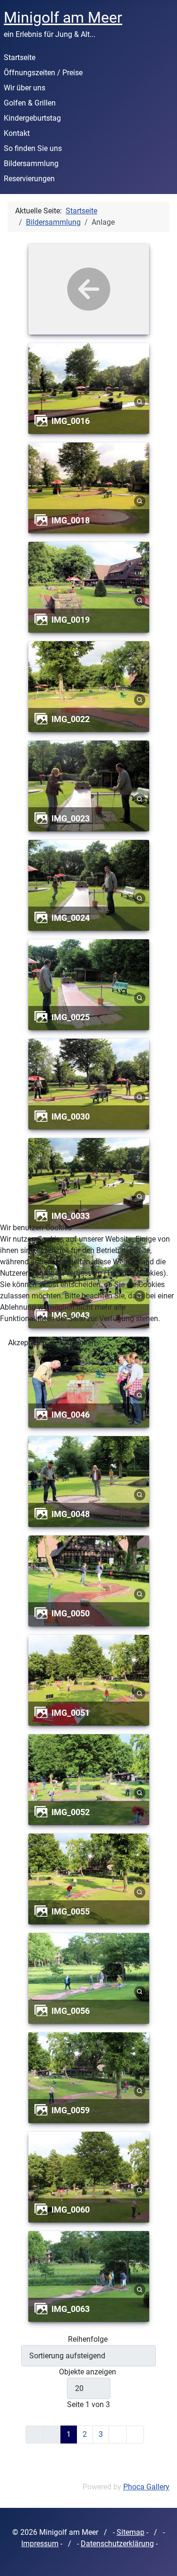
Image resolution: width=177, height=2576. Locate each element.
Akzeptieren (27, 1343)
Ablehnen (80, 1343)
